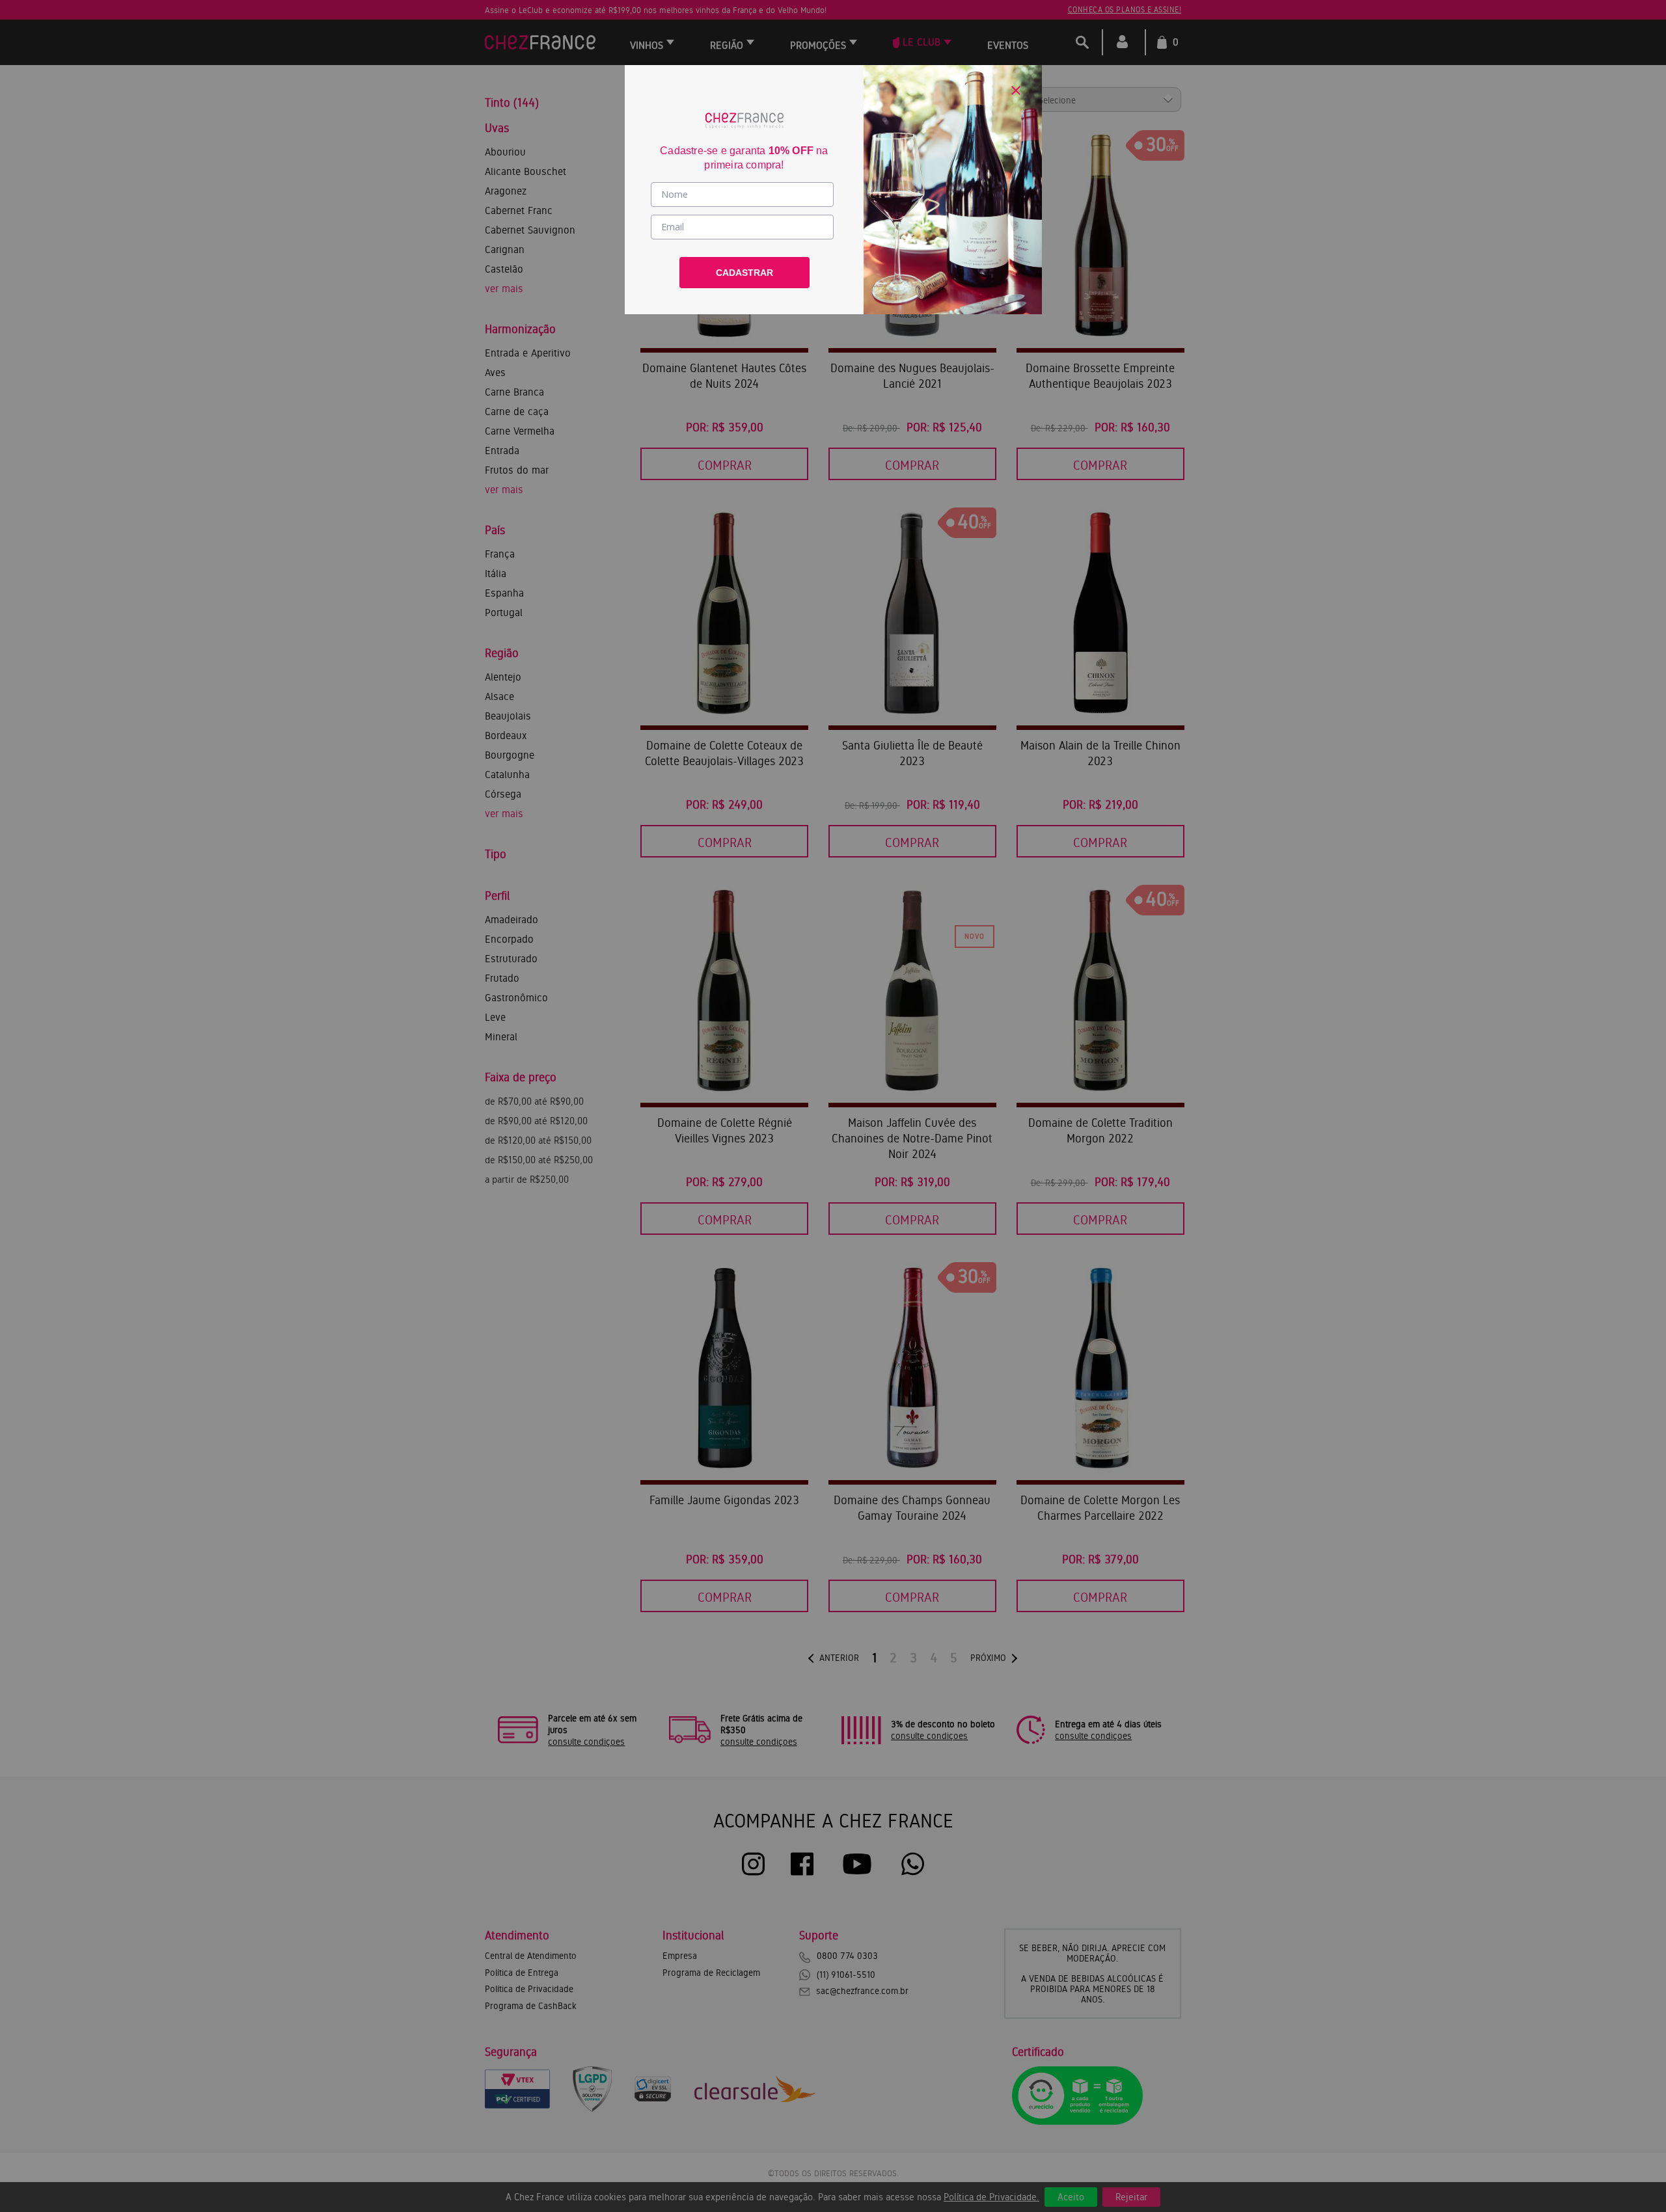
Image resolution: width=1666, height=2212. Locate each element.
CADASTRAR (744, 273)
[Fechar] (1016, 90)
